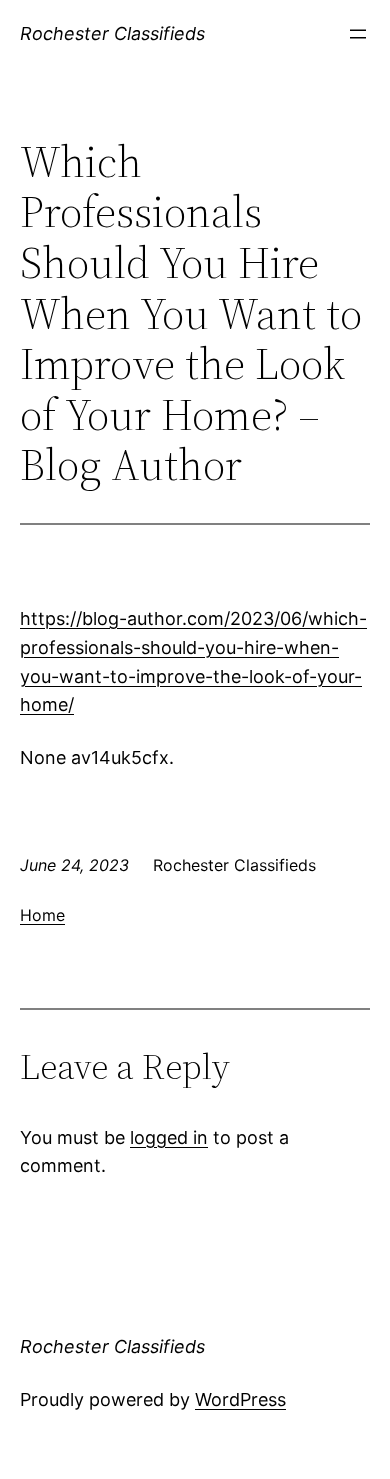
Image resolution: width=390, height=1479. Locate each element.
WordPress (240, 1399)
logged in (169, 1137)
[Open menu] (358, 34)
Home (42, 915)
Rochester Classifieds (112, 33)
